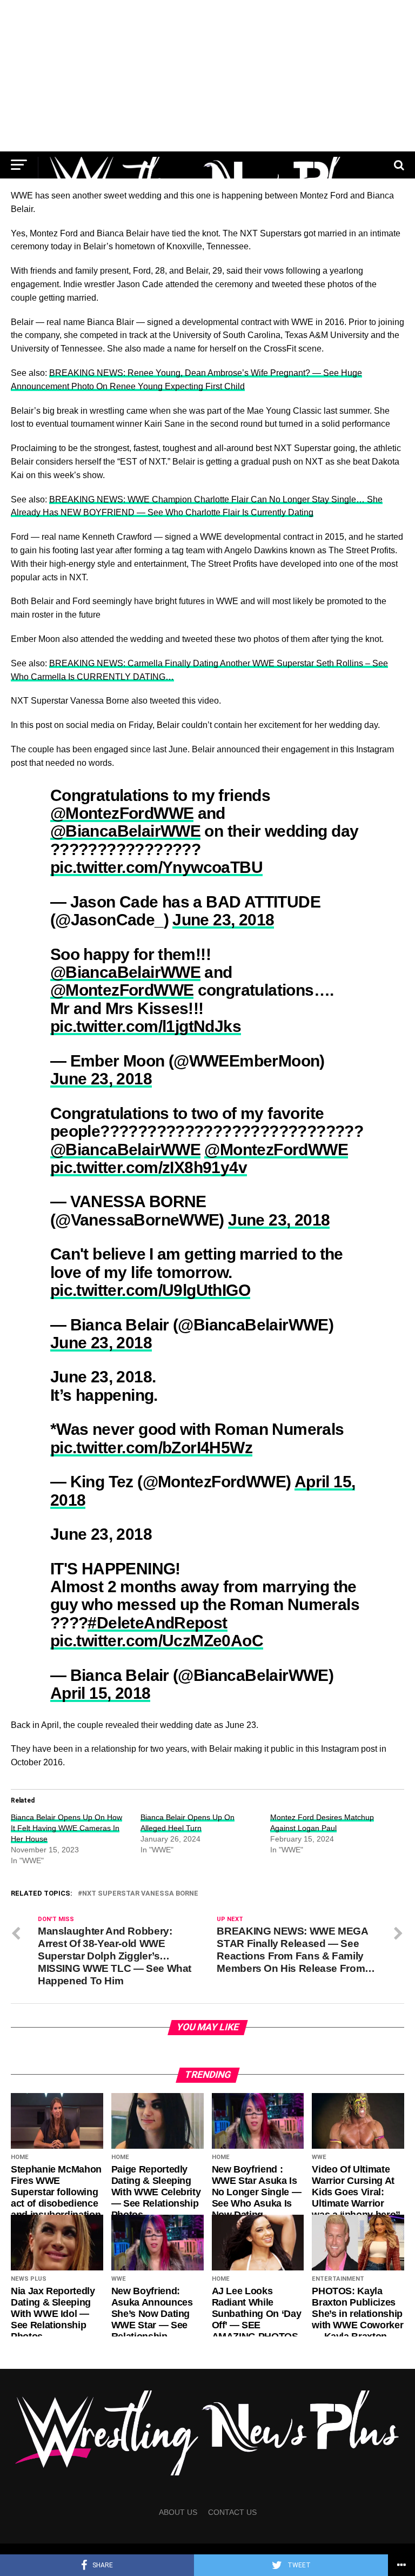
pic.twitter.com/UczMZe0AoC (157, 1640)
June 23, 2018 (223, 919)
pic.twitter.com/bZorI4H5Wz (151, 1447)
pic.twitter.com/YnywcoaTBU (156, 867)
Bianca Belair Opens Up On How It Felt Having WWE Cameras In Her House (66, 1828)
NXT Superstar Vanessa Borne (140, 1894)
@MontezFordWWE (122, 813)
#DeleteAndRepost (157, 1623)
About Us (178, 2512)
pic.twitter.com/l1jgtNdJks (146, 1026)
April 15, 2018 (101, 1693)
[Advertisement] (207, 76)
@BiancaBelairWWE (125, 831)
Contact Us (232, 2512)
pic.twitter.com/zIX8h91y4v (149, 1167)
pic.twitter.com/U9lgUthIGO (150, 1290)
